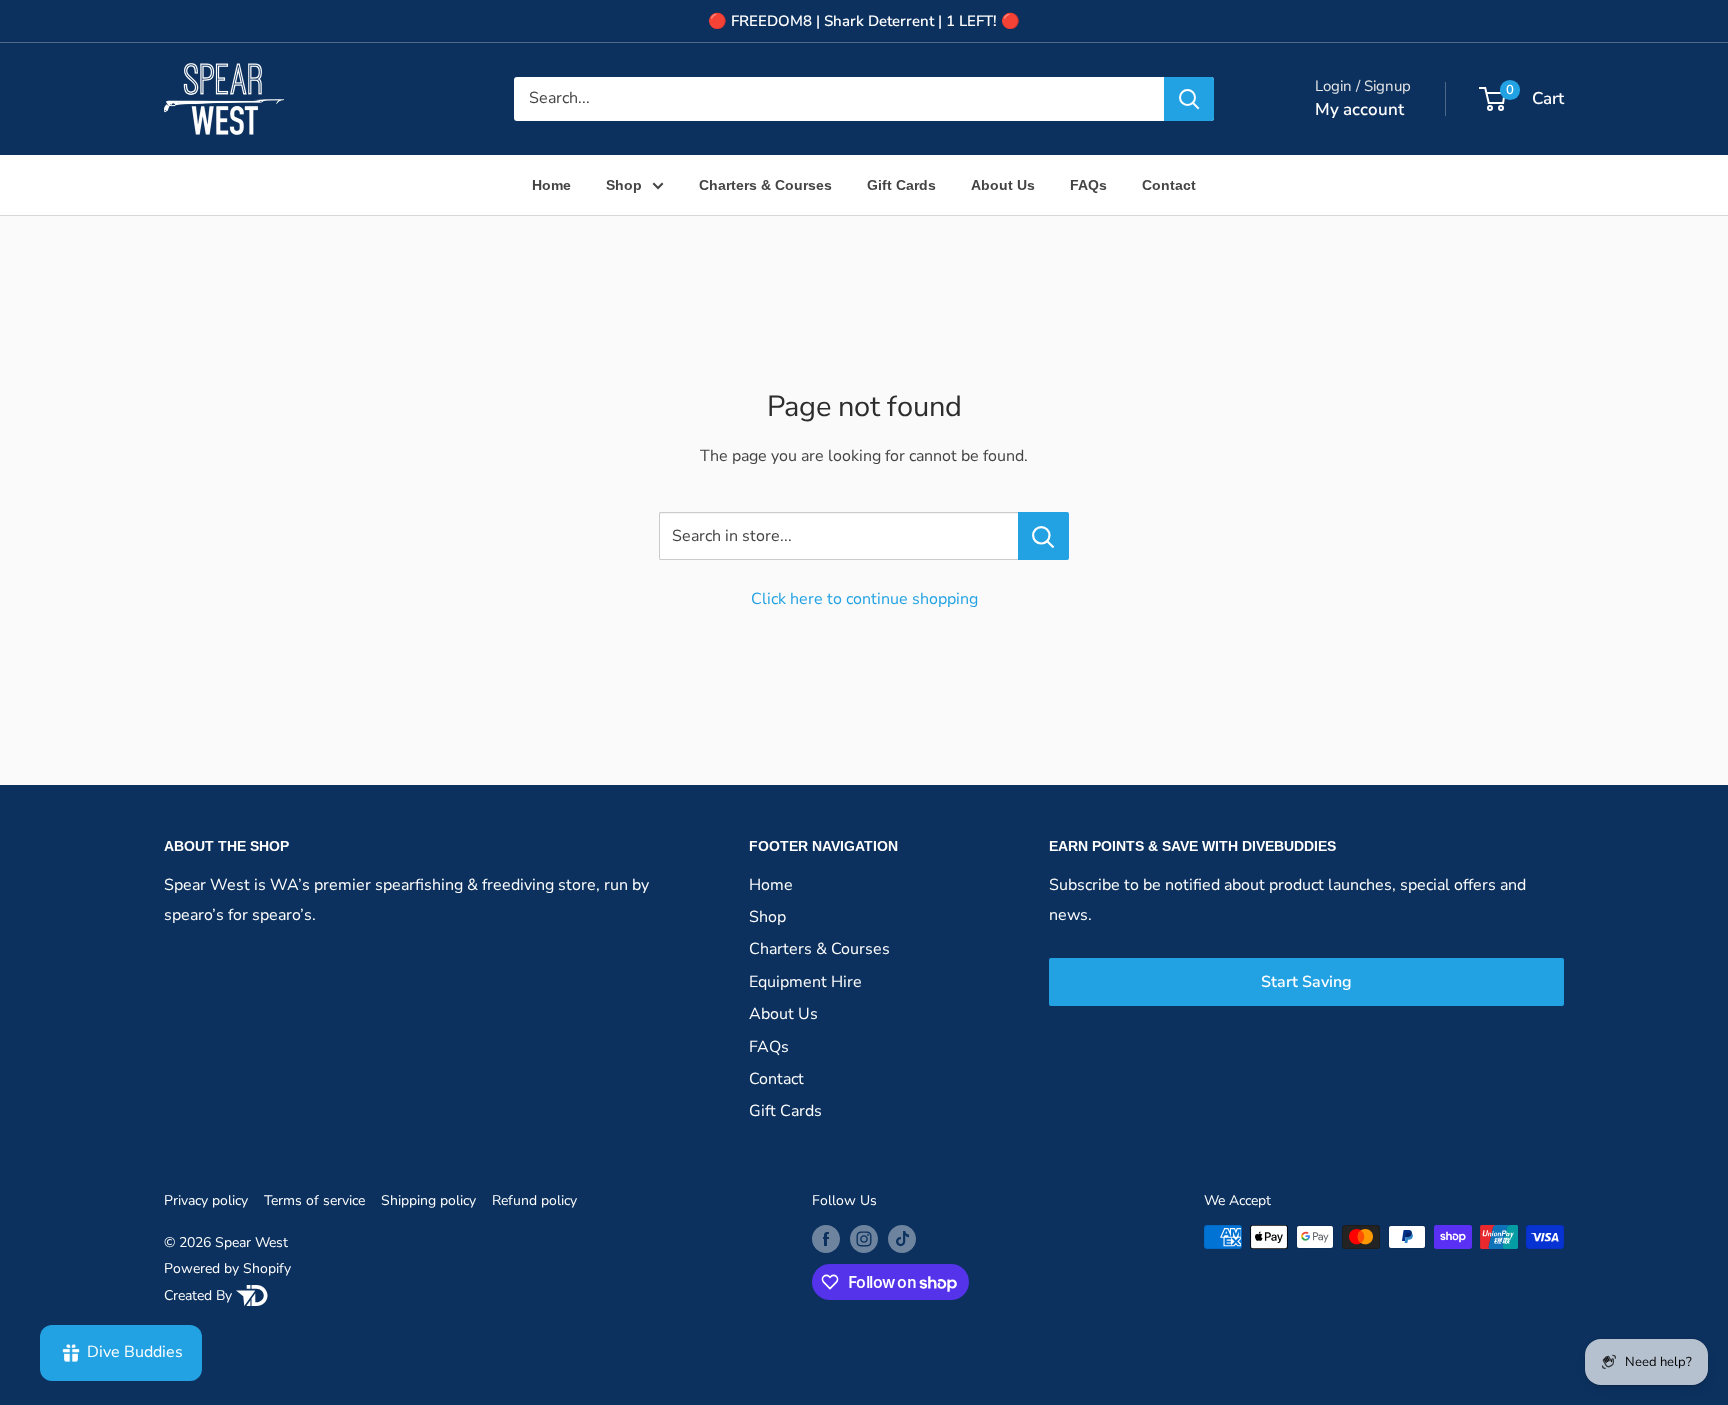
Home (551, 185)
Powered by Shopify (227, 1268)
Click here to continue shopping (864, 599)
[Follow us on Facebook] (826, 1239)
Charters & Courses (765, 185)
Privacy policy (206, 1200)
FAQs (1088, 185)
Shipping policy (428, 1200)
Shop (624, 185)
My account (1359, 109)
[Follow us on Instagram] (864, 1239)
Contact (1169, 185)
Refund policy (534, 1200)
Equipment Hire (805, 982)
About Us (1003, 185)
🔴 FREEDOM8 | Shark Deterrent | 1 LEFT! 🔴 (864, 21)
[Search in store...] (1043, 536)
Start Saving (1306, 982)
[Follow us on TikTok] (902, 1239)
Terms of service (314, 1200)
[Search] (1189, 99)
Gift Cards (901, 185)
